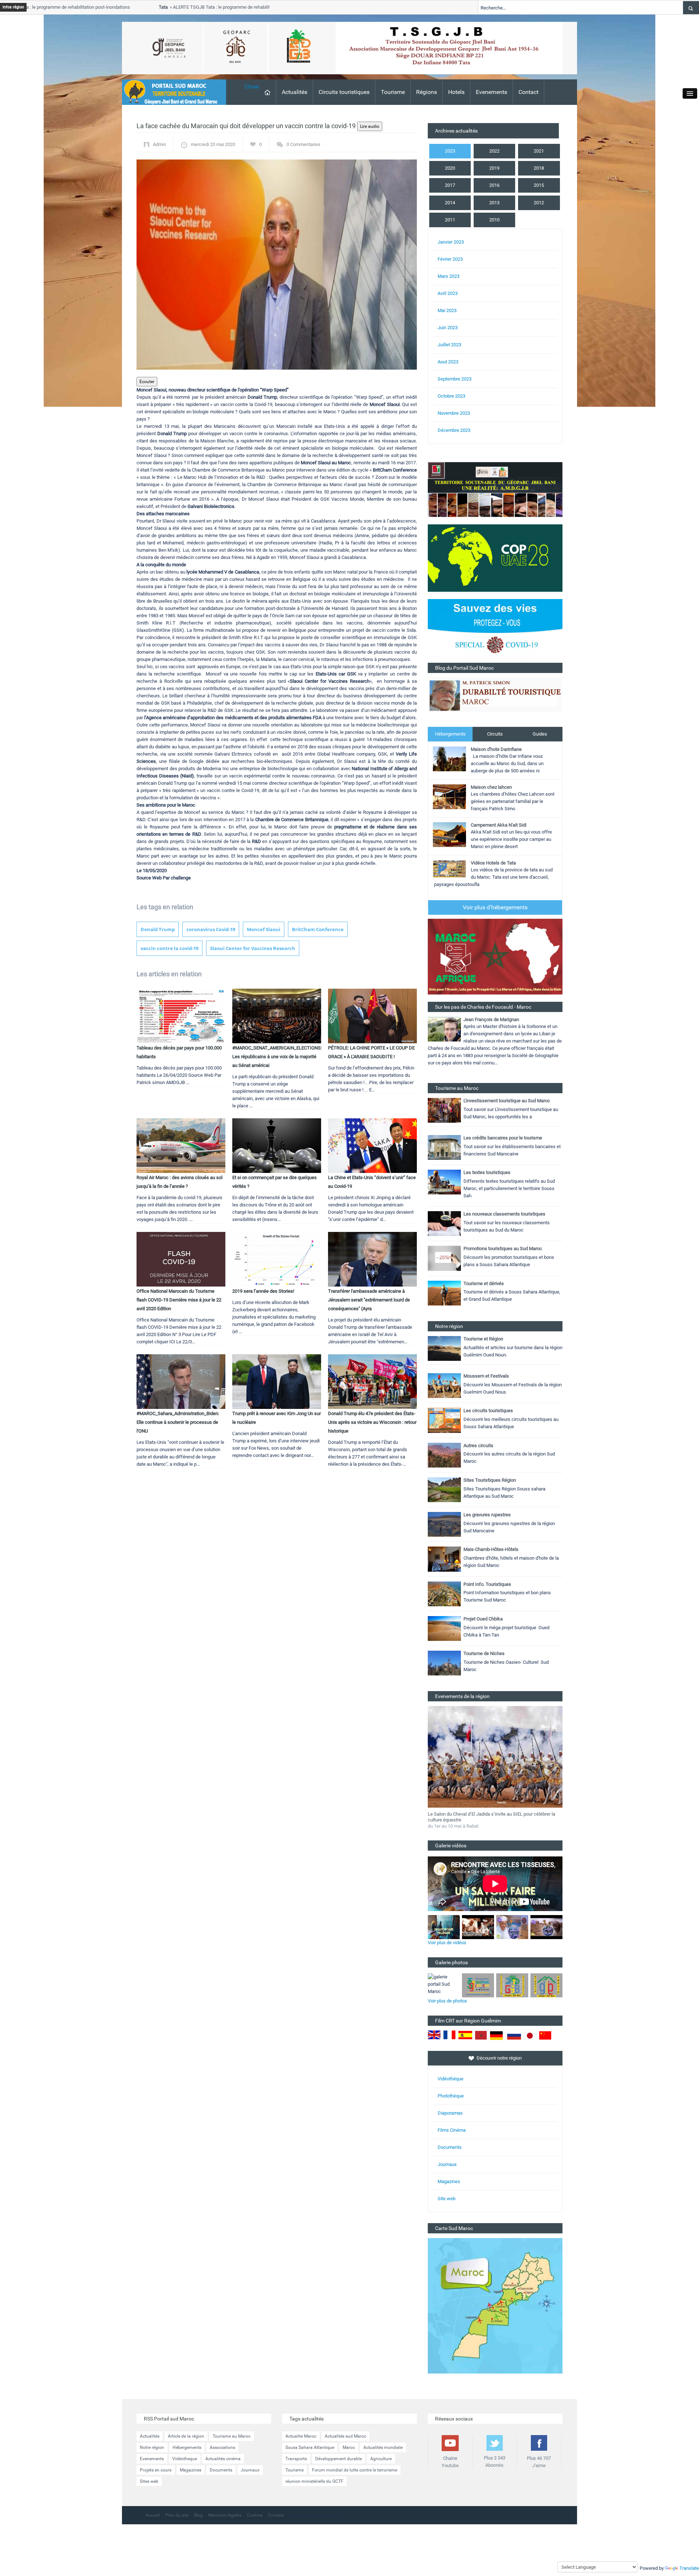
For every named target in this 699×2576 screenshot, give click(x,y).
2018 (539, 168)
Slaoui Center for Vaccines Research (253, 948)
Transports (296, 2459)
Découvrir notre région (499, 2058)
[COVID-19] (495, 631)
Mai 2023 (447, 310)
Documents (450, 2147)
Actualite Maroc (301, 2436)
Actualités (295, 92)
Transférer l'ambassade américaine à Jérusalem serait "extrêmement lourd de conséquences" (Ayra (369, 1300)
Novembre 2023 (454, 413)
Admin (159, 144)
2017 (450, 185)
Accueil (153, 2515)
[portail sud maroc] (170, 92)
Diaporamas (450, 2113)
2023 (450, 151)
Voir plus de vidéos (447, 1943)
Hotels (456, 92)
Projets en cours (156, 2470)
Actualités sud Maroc (345, 2436)
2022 (494, 151)
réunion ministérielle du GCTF (314, 2481)
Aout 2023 (448, 362)
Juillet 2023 (449, 345)
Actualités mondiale (383, 2447)
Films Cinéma (452, 2130)
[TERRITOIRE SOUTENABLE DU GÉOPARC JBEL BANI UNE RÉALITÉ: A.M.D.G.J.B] (495, 489)
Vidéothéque (451, 2079)
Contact (528, 92)
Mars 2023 (449, 276)
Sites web (149, 2481)
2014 (450, 203)
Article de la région (186, 2436)
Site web (447, 2199)
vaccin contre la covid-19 (169, 948)
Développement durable (339, 2459)
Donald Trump (158, 929)
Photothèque (451, 2096)
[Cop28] (495, 558)
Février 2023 (450, 259)
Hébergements (450, 734)
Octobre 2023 (451, 396)
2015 (539, 185)
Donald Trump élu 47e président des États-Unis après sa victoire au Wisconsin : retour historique (372, 1422)
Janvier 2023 (451, 242)
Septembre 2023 (455, 379)
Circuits (495, 734)
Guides (540, 734)
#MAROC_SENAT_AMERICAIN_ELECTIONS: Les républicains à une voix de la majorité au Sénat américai (277, 1057)
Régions (426, 92)
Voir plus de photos (447, 2001)
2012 (539, 203)
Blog (198, 2515)
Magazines (449, 2181)
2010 (494, 220)
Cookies (255, 2515)
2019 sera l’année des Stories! (263, 1291)
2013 (494, 203)
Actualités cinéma (223, 2459)
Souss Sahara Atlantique (310, 2447)
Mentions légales (225, 2515)
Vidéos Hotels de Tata (493, 863)
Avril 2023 (448, 293)
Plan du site (177, 2515)
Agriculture (381, 2459)
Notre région (152, 2447)
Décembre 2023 (454, 430)
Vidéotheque (185, 2459)
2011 (450, 220)
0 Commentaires (303, 144)
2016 (494, 185)
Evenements (491, 92)
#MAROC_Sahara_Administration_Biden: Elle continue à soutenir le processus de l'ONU (178, 1422)
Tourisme (393, 92)
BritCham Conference (318, 929)
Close (252, 86)
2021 (539, 151)
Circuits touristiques (344, 92)
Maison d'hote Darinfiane (496, 749)
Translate (689, 2568)
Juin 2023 (448, 328)
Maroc (349, 2447)
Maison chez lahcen (491, 787)
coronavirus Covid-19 (211, 929)
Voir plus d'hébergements (495, 907)
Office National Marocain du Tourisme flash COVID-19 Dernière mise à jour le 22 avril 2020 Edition (179, 1300)
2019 (494, 168)
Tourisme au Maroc (232, 2436)
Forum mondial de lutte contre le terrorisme (355, 2470)
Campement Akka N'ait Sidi (499, 825)
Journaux (447, 2164)
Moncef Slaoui (264, 929)
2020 (450, 168)
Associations (222, 2447)
